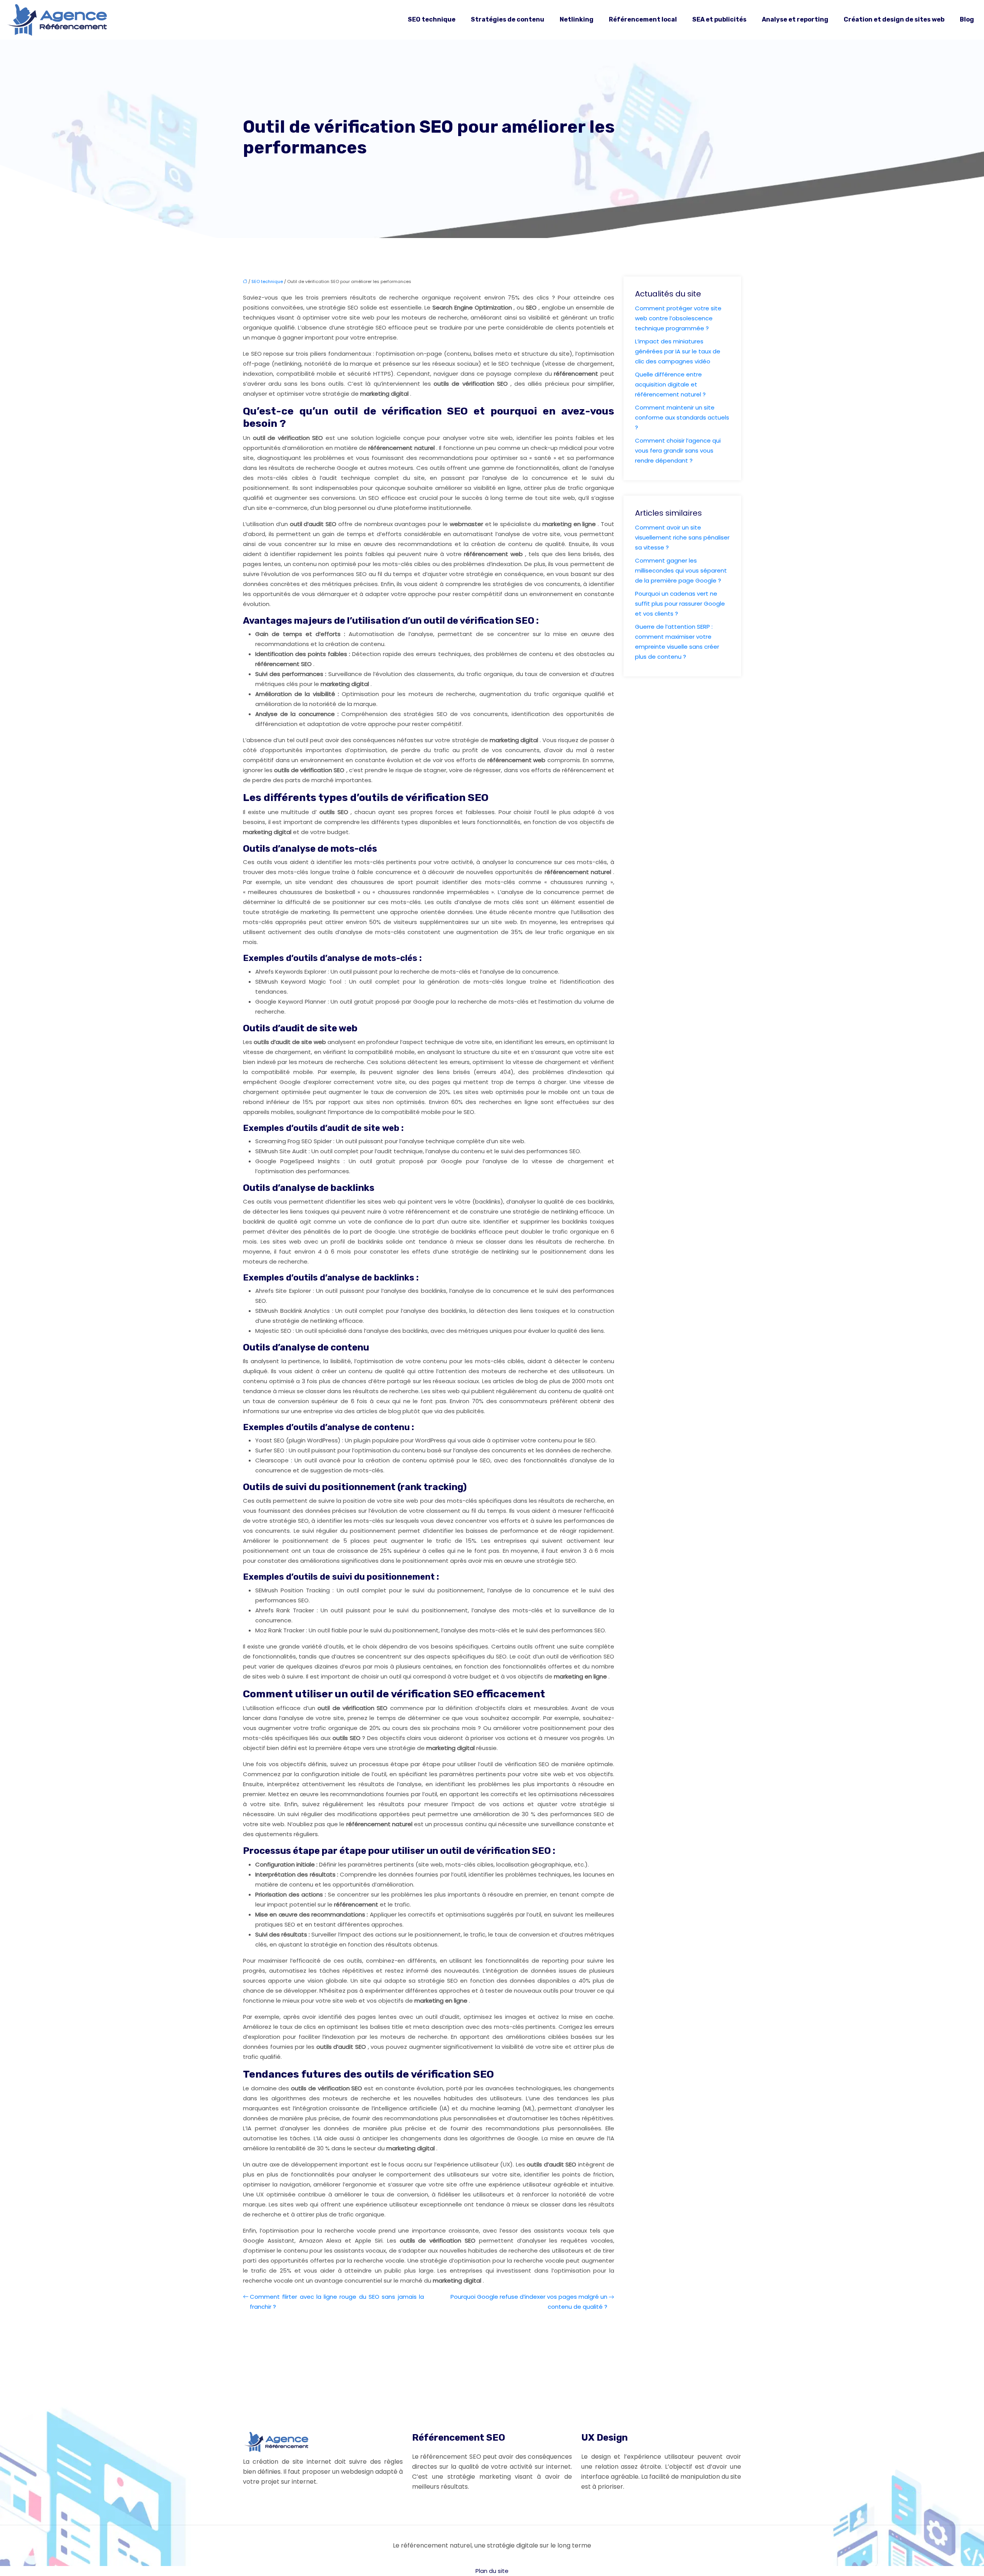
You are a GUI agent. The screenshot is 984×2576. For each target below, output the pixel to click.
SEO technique (432, 19)
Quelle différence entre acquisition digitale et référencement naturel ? (670, 384)
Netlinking (577, 19)
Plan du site (492, 2571)
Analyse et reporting (795, 19)
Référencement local (643, 19)
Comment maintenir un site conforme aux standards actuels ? (682, 417)
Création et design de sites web (894, 19)
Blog (967, 19)
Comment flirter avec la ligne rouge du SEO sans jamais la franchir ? (337, 2302)
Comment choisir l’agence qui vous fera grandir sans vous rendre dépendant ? (678, 450)
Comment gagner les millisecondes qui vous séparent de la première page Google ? (681, 570)
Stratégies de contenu (508, 19)
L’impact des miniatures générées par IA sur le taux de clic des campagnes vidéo (678, 351)
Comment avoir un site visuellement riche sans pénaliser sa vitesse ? (682, 537)
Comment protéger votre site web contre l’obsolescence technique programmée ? (678, 318)
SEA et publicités (719, 19)
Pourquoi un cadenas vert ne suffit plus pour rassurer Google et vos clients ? (680, 604)
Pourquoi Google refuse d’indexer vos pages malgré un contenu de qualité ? (529, 2302)
